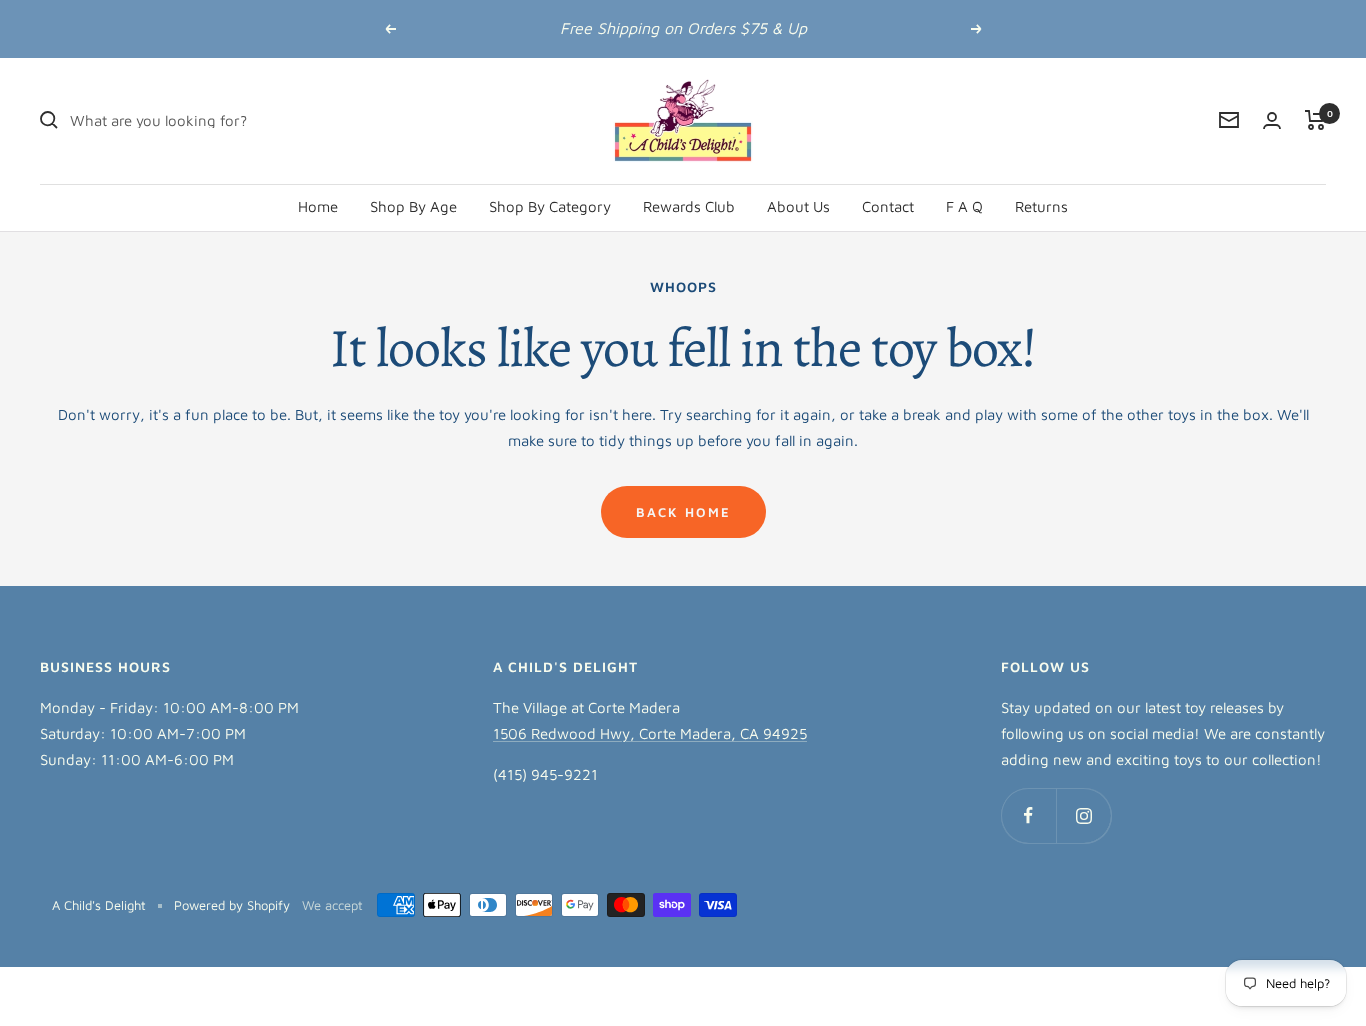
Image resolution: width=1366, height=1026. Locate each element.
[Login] (1272, 120)
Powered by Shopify (232, 905)
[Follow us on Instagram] (1083, 815)
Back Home (683, 512)
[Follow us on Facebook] (1028, 815)
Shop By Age (413, 205)
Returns (1041, 205)
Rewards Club (689, 205)
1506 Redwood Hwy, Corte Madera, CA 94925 (650, 733)
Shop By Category (550, 205)
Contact (888, 205)
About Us (798, 205)
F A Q (964, 205)
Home (318, 205)
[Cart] (1315, 120)
